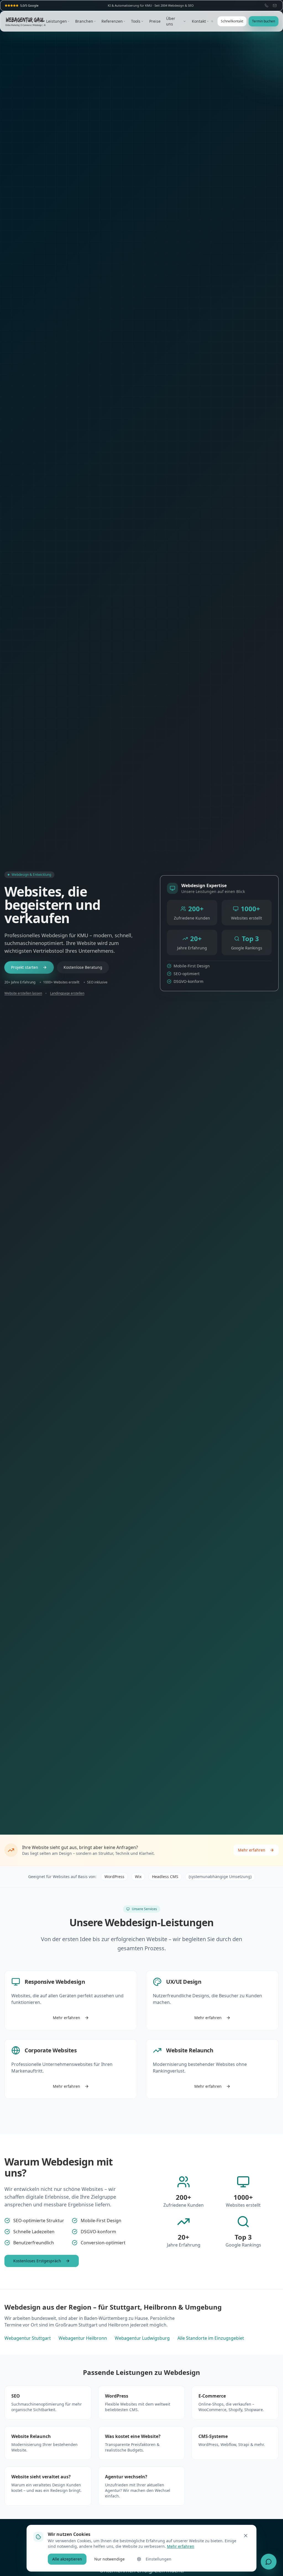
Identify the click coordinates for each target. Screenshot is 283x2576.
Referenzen (112, 21)
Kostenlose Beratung (83, 967)
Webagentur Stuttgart (28, 2338)
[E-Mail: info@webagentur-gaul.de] (275, 6)
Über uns (171, 21)
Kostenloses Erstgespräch (37, 2261)
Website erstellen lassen (23, 993)
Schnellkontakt (232, 21)
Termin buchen (264, 21)
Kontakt (199, 21)
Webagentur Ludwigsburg (142, 2338)
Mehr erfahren (252, 1850)
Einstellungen (158, 2559)
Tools (136, 21)
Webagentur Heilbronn (83, 2338)
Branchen (84, 21)
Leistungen (57, 21)
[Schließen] (246, 2536)
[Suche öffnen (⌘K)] (212, 21)
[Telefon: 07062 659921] (266, 6)
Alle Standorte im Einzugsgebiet (211, 2338)
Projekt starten (25, 967)
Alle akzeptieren (67, 2559)
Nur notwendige (109, 2559)
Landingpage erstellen (67, 993)
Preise (155, 21)
